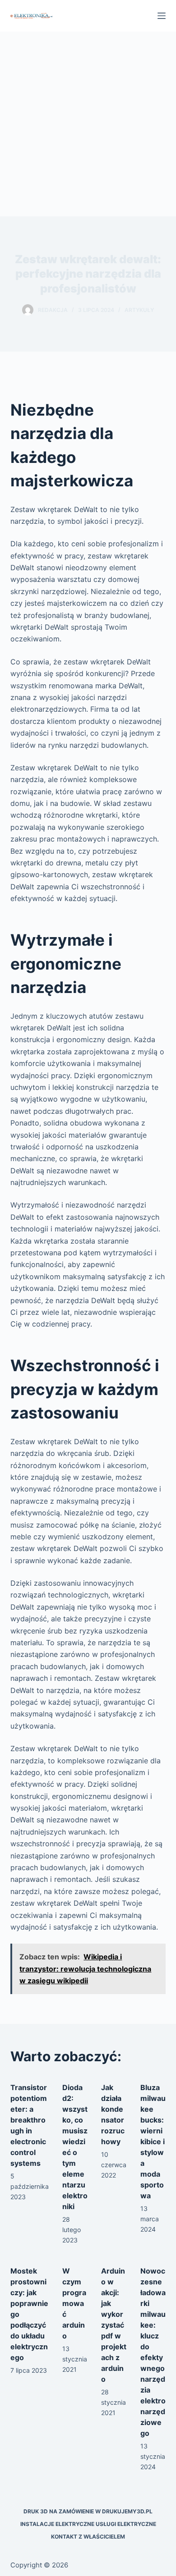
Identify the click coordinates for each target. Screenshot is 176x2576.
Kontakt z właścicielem (88, 2537)
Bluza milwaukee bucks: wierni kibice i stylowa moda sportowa (153, 2141)
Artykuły (139, 310)
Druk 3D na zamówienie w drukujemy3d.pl (88, 2511)
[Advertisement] (88, 124)
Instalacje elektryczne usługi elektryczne (88, 2524)
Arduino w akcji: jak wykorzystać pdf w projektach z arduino (114, 2325)
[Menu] (162, 16)
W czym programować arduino (74, 2303)
